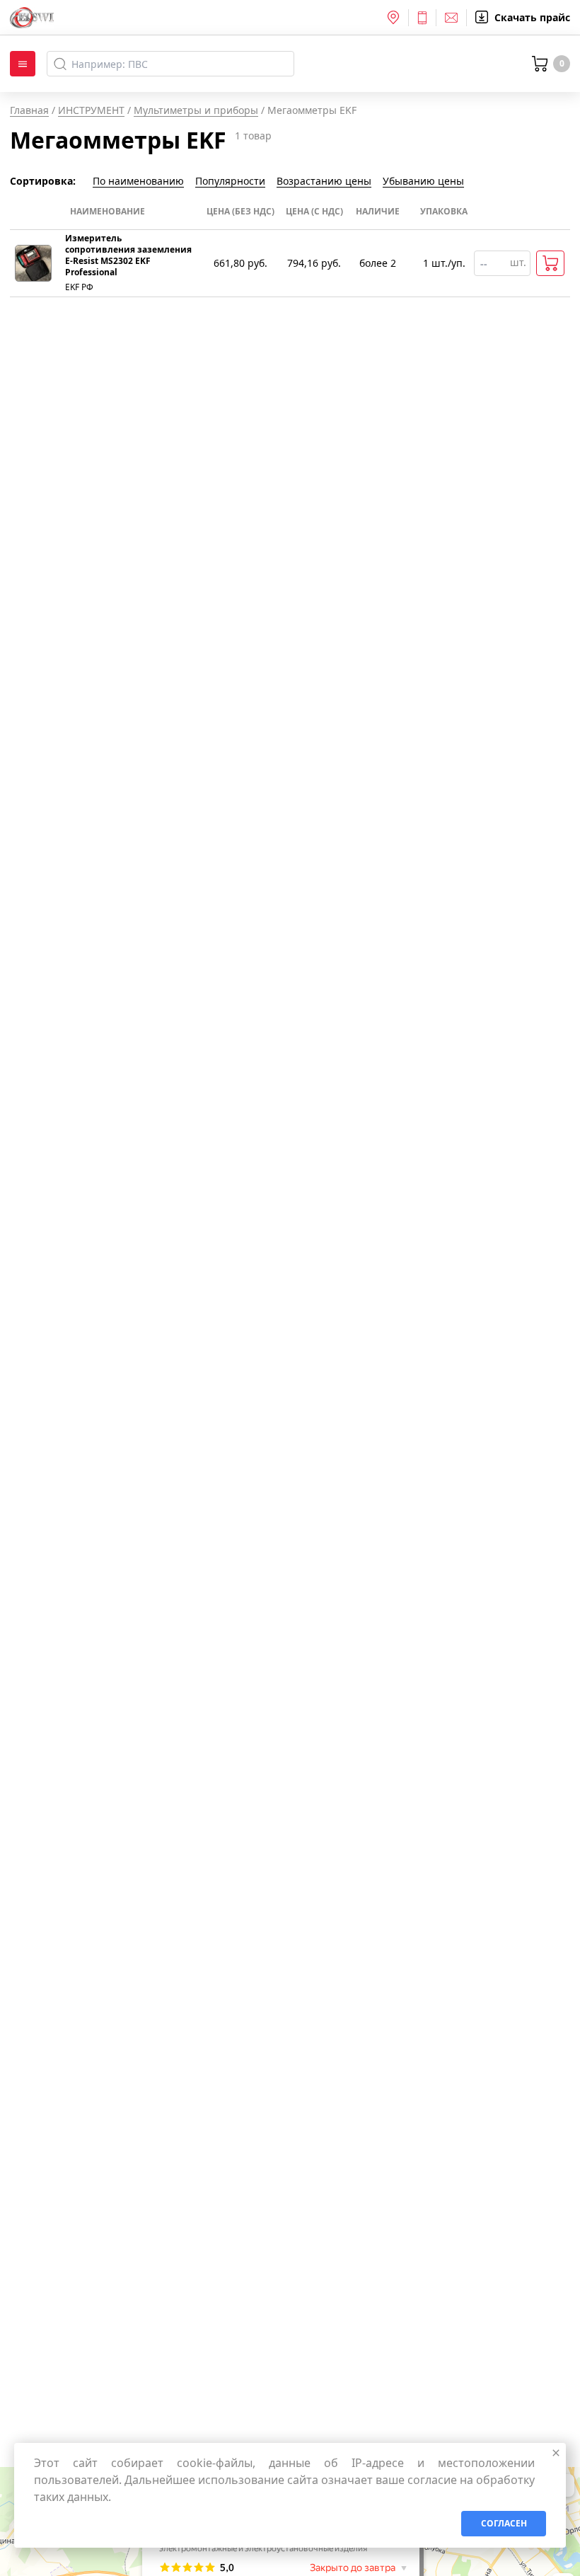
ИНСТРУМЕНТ (91, 110)
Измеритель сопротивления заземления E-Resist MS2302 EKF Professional (128, 255)
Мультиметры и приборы (196, 110)
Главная (29, 110)
